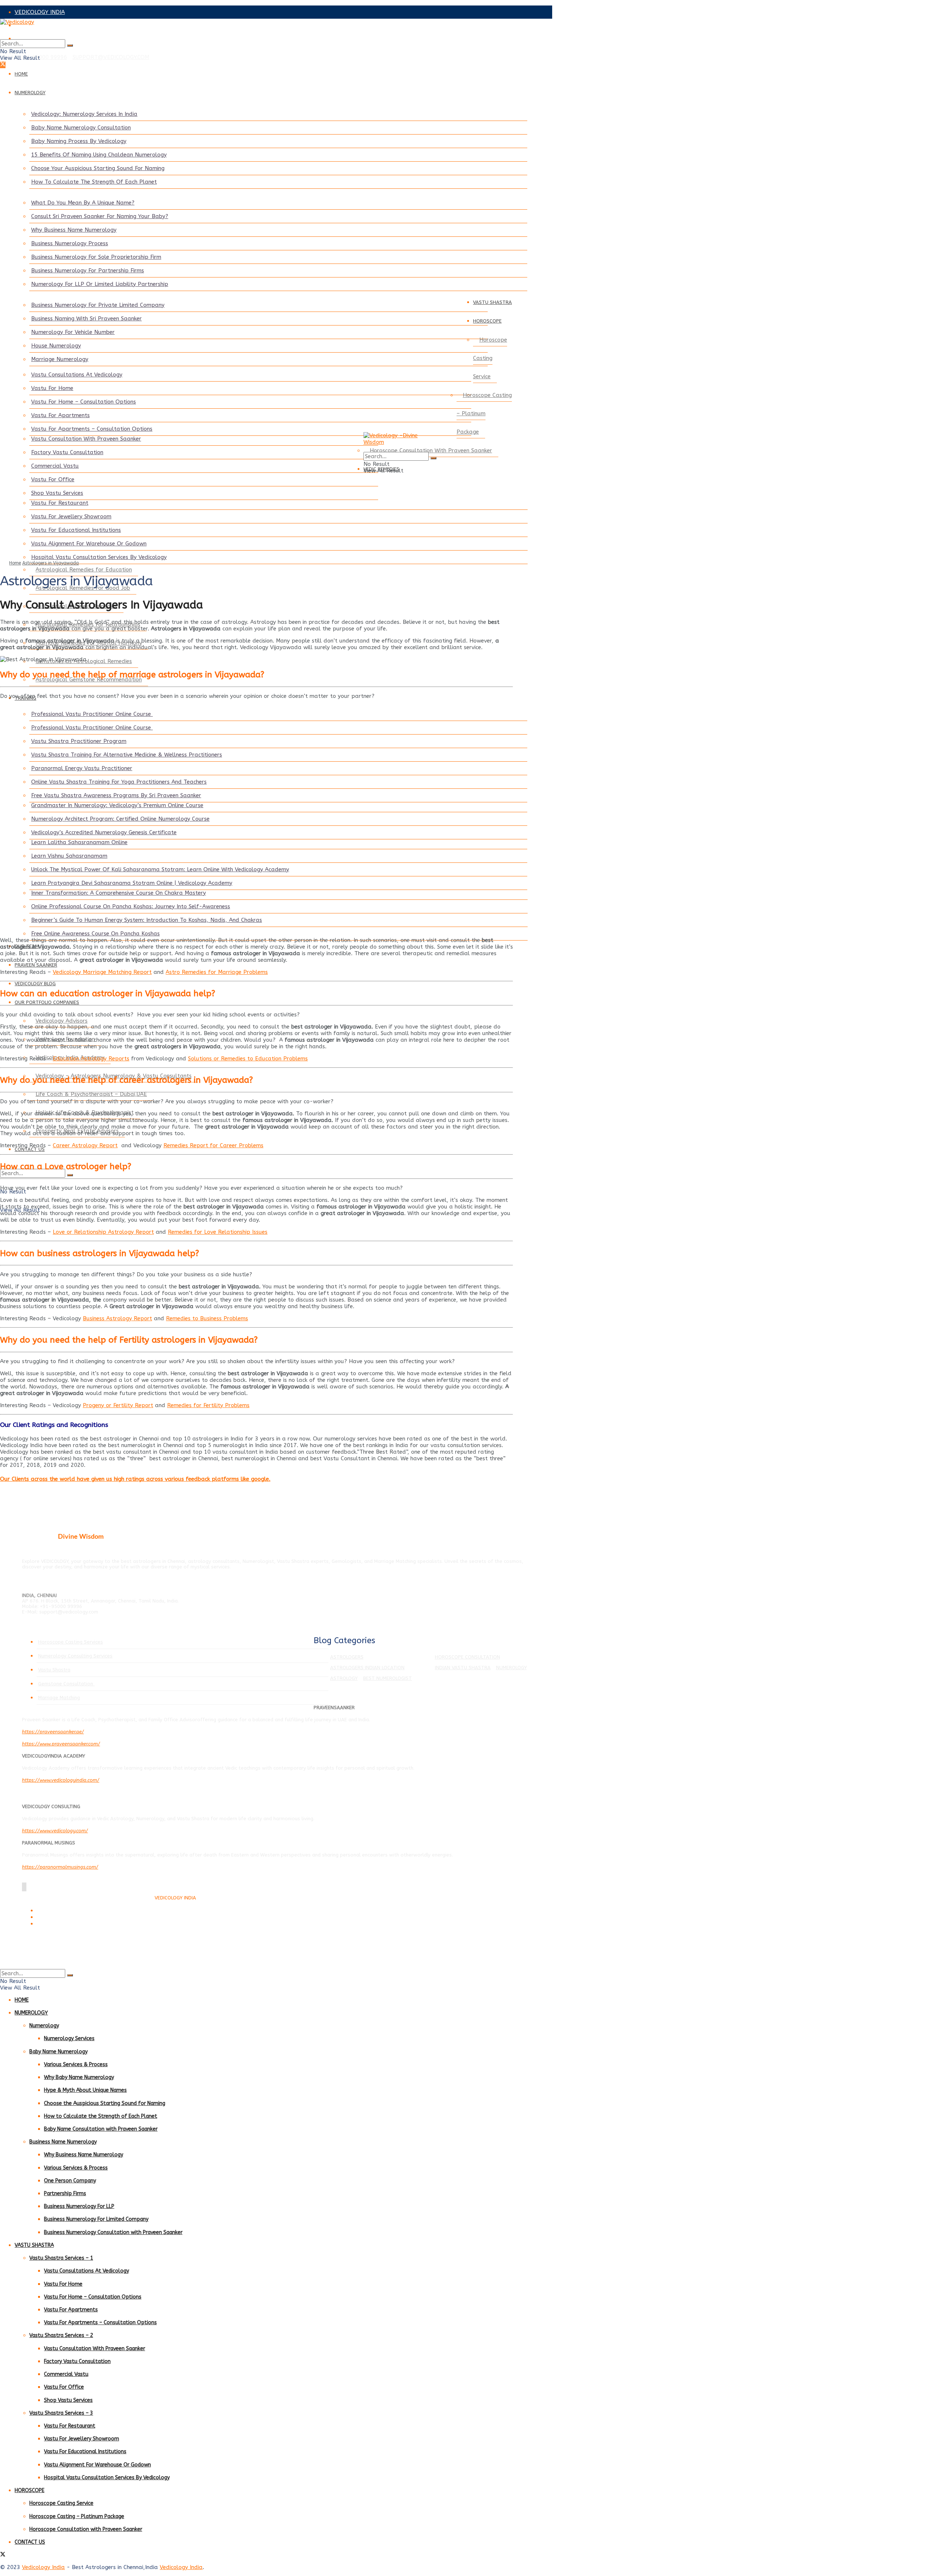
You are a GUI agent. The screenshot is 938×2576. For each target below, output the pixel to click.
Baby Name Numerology (58, 2052)
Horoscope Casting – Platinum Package (484, 413)
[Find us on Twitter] (3, 65)
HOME (21, 74)
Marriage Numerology (60, 359)
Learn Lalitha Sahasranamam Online (79, 842)
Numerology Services (69, 2038)
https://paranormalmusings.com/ (60, 1867)
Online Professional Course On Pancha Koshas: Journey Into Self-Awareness (131, 906)
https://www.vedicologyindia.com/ (61, 1780)
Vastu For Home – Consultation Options (84, 402)
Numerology (512, 1668)
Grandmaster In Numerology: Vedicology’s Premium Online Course (117, 805)
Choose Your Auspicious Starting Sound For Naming (98, 168)
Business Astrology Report (117, 1318)
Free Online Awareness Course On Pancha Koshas (95, 934)
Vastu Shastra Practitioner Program (79, 741)
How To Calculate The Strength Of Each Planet (94, 182)
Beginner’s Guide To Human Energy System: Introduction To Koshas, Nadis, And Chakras (147, 920)
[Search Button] (70, 45)
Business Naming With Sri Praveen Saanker (86, 319)
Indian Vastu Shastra (463, 1668)
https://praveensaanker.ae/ (53, 1732)
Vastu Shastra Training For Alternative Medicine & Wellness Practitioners (127, 755)
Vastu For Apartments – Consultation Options (92, 429)
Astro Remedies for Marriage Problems (217, 972)
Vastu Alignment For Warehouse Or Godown (89, 544)
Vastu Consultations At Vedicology (77, 375)
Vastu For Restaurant (60, 503)
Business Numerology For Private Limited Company (98, 305)
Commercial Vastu (55, 466)
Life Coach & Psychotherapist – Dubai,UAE (91, 1094)
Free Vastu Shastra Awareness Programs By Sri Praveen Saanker (116, 795)
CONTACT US (30, 1149)
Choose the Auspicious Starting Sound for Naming (105, 2103)
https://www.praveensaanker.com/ (61, 1744)
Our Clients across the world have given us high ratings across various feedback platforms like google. (135, 1479)
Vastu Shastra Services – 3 (61, 2413)
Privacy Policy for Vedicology (65, 1918)
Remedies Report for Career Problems (213, 1145)
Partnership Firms (65, 2194)
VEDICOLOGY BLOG (35, 984)
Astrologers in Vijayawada (51, 563)
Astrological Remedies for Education (84, 570)
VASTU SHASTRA (492, 302)
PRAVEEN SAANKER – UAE (49, 38)
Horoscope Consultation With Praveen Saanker (431, 450)
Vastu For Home (52, 388)
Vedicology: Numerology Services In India (84, 114)
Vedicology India (43, 2567)
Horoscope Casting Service (490, 358)
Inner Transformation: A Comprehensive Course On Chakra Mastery (119, 893)
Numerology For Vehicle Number (73, 332)
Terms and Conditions (58, 1911)
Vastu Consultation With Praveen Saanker (86, 439)
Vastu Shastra (54, 1670)
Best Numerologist (387, 1678)
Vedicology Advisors (62, 1021)
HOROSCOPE (487, 321)
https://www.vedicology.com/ (55, 1831)
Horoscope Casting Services (71, 1642)
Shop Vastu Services (57, 493)
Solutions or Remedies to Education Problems (248, 1059)
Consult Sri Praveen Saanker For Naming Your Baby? (100, 216)
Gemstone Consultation (66, 1684)
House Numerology (56, 346)
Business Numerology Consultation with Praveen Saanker (113, 2232)
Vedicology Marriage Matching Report (102, 972)
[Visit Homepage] (256, 29)
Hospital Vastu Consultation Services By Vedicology (99, 557)
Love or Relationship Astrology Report (103, 1232)
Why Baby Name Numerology (79, 2077)
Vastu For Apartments (60, 415)
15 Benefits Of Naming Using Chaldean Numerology (99, 155)
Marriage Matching (59, 1698)
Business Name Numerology (63, 2142)
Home (15, 563)
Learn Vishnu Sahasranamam (69, 856)
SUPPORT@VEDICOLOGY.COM (111, 57)
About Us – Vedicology (59, 1924)
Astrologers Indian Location (367, 1668)
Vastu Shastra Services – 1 (61, 2258)
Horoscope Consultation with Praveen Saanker (86, 2529)
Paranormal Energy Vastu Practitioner (82, 768)
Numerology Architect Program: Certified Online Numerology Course (120, 819)
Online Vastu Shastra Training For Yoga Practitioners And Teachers (119, 782)
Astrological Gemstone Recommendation (89, 680)
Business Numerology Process (70, 243)
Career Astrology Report (85, 1145)
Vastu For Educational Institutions (76, 530)
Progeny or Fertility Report (118, 1405)
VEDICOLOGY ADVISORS (46, 25)
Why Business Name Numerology (74, 230)
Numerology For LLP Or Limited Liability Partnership (100, 284)
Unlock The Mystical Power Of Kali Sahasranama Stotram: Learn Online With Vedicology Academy (160, 869)
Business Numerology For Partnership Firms (88, 271)
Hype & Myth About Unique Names (85, 2090)
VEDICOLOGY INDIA (40, 12)
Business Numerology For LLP (79, 2206)
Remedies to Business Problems (207, 1318)
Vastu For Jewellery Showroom (71, 516)
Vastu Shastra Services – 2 (61, 2335)
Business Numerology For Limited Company (96, 2219)
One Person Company (70, 2181)
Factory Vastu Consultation (67, 452)
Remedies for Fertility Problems (208, 1405)
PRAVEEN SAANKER (36, 965)
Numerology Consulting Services (75, 1656)
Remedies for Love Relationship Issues (218, 1232)
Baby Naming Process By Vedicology (79, 141)
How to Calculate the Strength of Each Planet (101, 2116)
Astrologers (347, 1657)
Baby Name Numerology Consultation (81, 128)
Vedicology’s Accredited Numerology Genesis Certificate (104, 832)
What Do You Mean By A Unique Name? (83, 203)
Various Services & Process (76, 2065)
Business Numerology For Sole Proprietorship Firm (96, 257)
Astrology (344, 1678)
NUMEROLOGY (30, 93)
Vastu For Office (53, 479)
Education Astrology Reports (91, 1059)
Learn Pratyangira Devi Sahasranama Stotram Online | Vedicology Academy (132, 883)
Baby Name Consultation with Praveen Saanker (101, 2129)
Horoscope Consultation (468, 1657)
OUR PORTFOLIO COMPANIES (47, 1002)
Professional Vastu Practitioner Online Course (92, 714)
